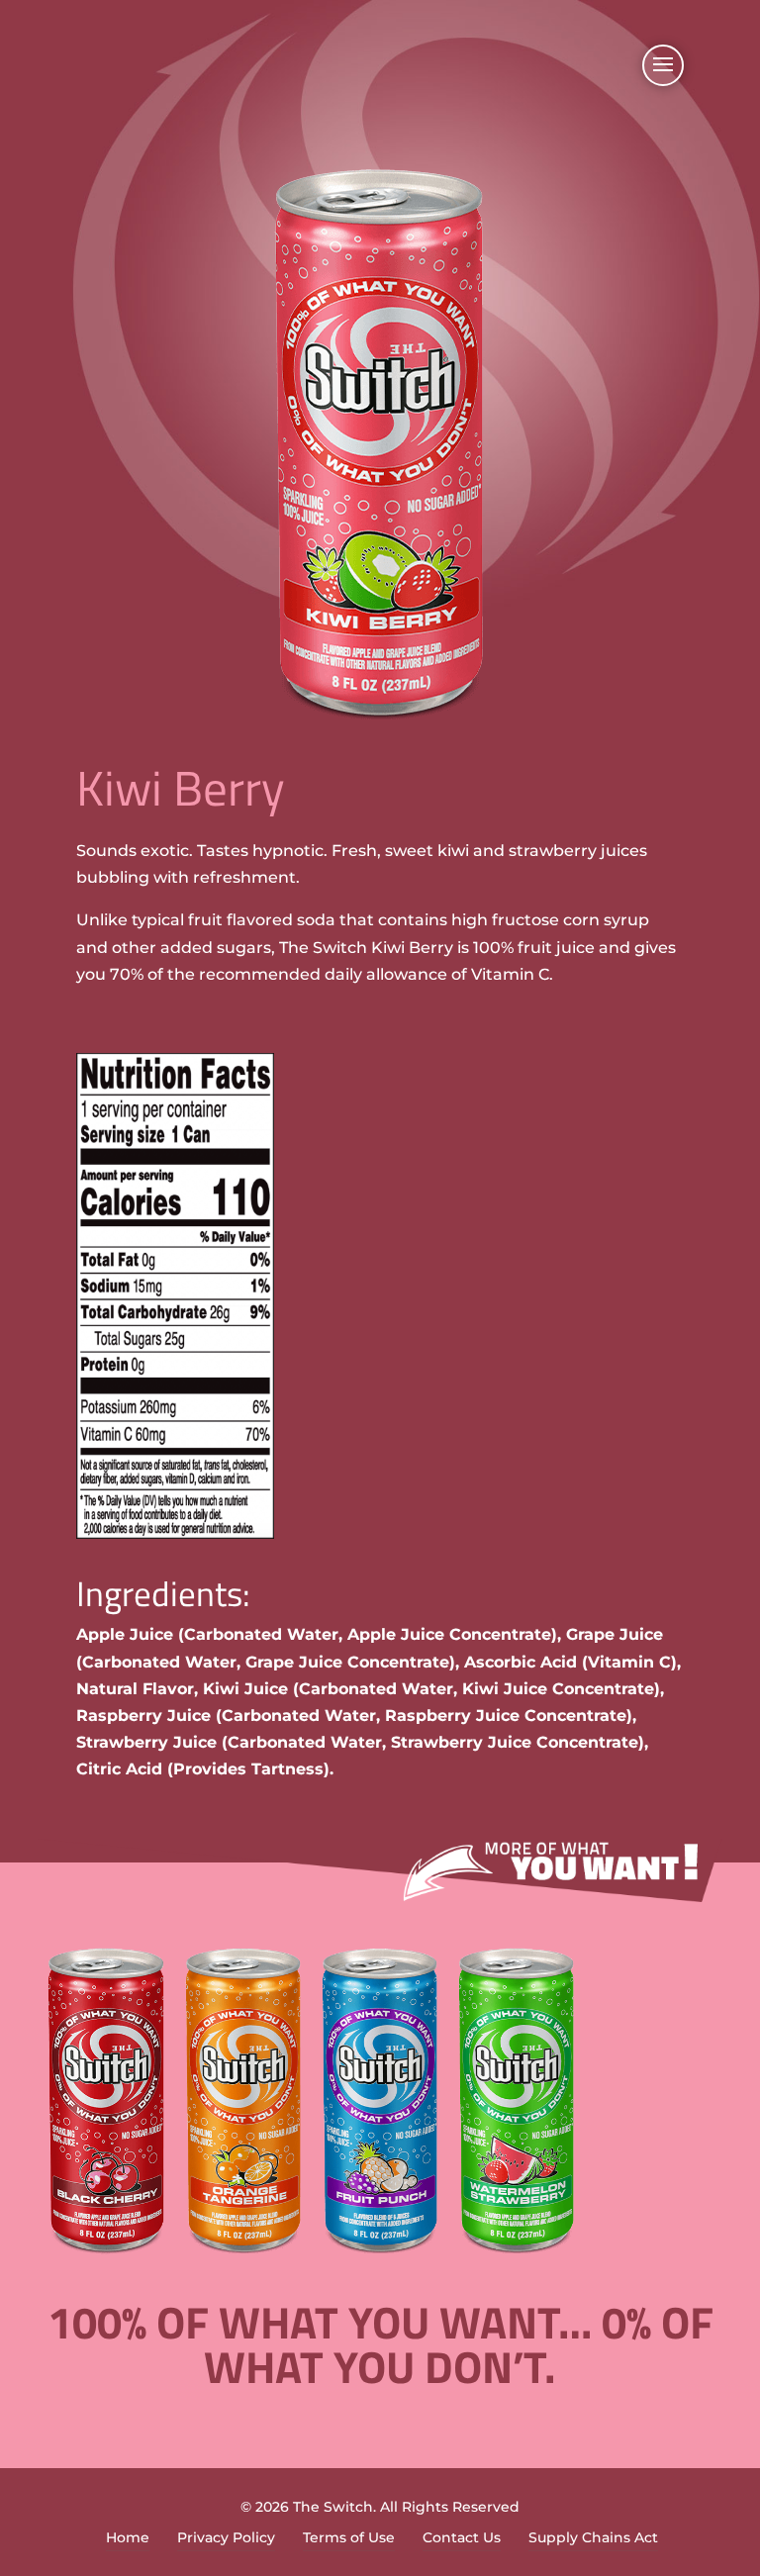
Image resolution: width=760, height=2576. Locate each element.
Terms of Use (349, 2537)
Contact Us (462, 2537)
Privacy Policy (226, 2537)
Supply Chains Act (593, 2537)
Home (128, 2537)
